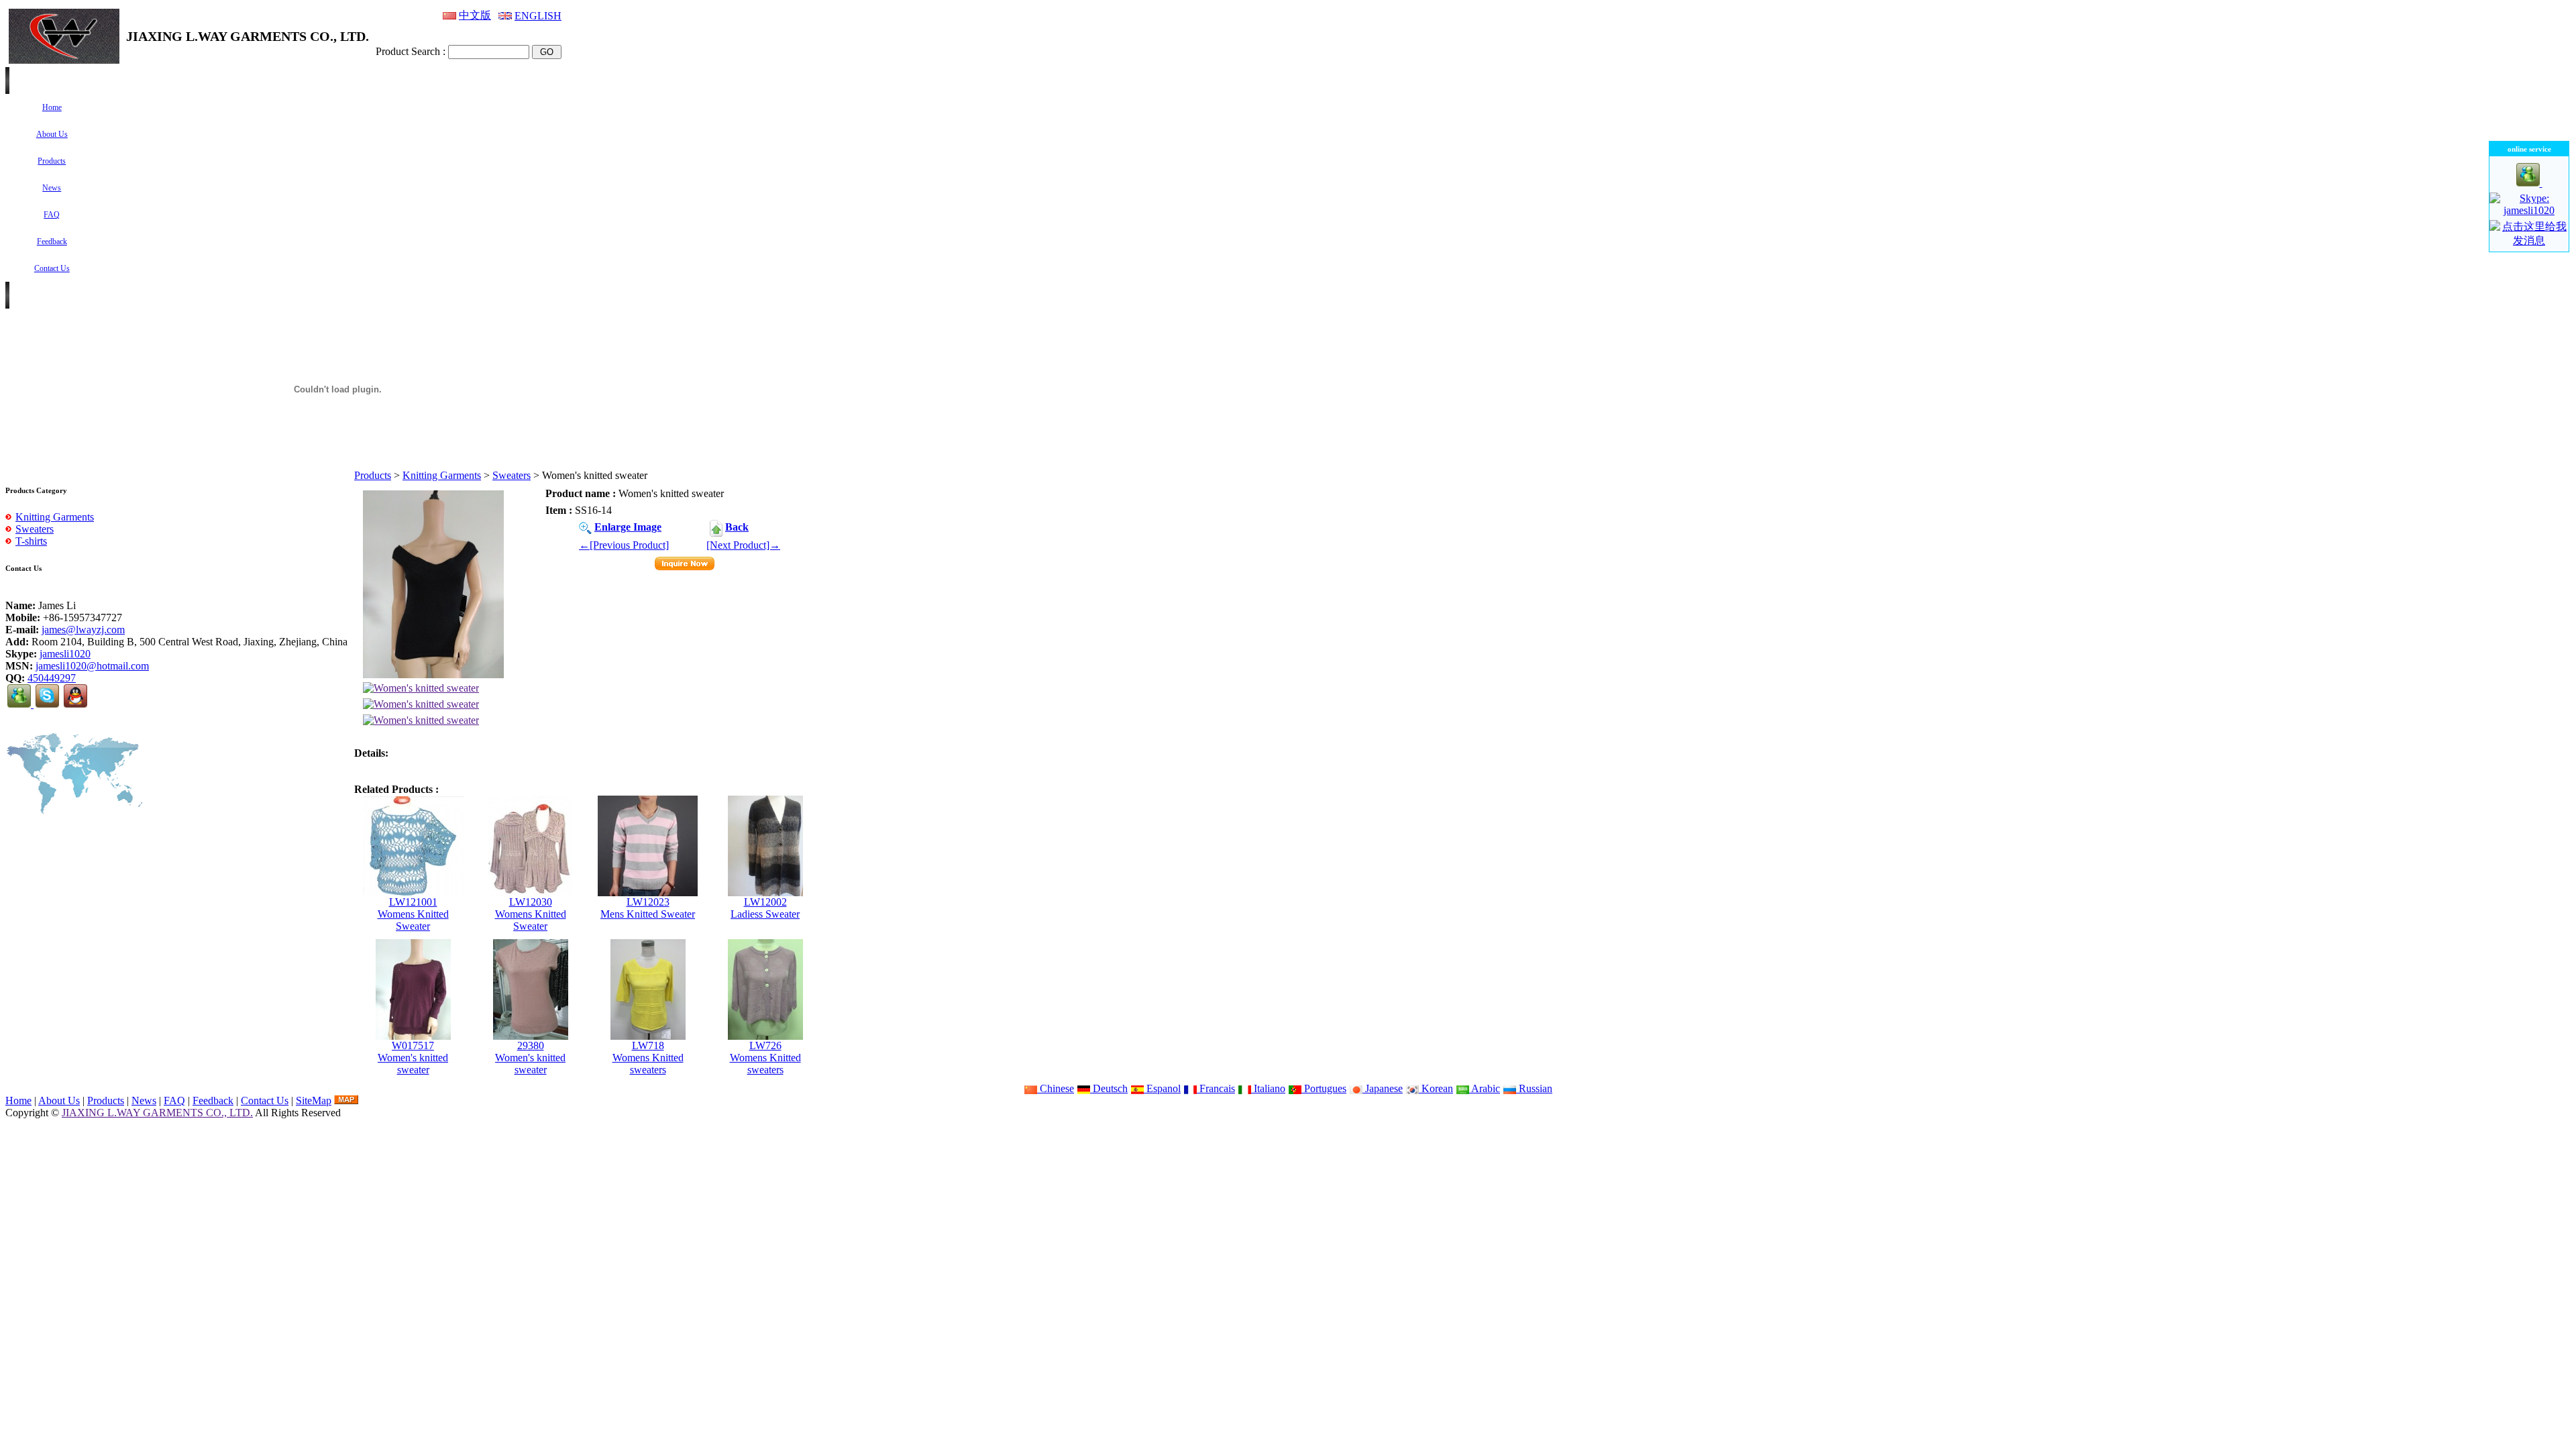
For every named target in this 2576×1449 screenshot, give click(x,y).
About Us (59, 1101)
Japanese (1383, 1088)
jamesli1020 (65, 654)
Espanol (1162, 1088)
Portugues (1324, 1088)
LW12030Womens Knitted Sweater (531, 914)
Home (18, 1101)
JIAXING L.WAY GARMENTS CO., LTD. (157, 1113)
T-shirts (31, 541)
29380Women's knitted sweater (530, 1058)
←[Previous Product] (624, 545)
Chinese (1056, 1088)
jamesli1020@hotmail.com (92, 666)
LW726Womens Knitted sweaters (765, 1058)
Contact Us (265, 1101)
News (144, 1101)
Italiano (1268, 1088)
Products (373, 475)
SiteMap (314, 1101)
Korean (1436, 1088)
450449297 (52, 678)
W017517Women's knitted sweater (413, 1058)
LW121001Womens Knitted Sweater (413, 914)
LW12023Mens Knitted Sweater (648, 908)
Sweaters (512, 475)
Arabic (1485, 1088)
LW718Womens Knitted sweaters (648, 1058)
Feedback (213, 1101)
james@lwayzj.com (83, 630)
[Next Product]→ (743, 545)
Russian (1534, 1088)
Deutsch (1109, 1088)
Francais (1216, 1088)
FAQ (174, 1101)
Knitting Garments (442, 475)
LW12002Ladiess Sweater (765, 908)
